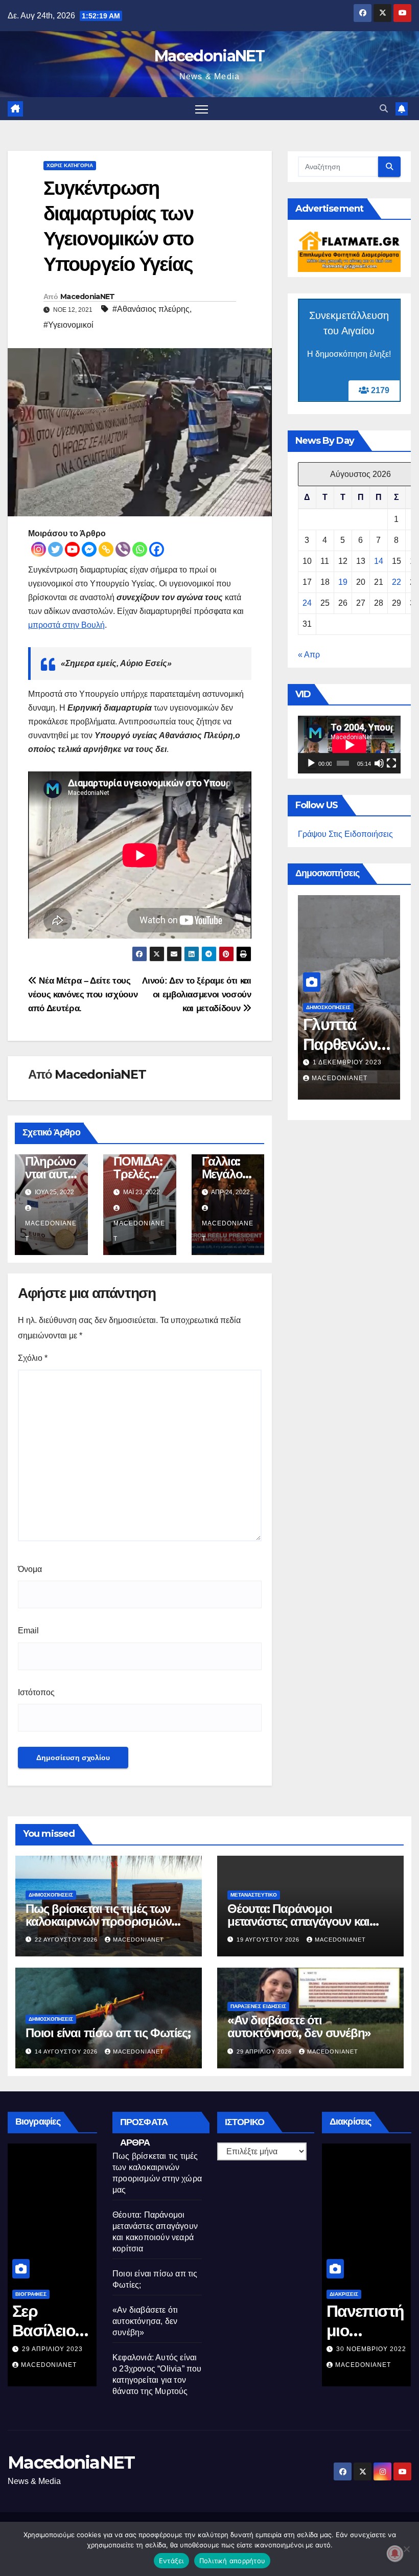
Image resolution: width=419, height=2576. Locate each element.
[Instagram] (39, 549)
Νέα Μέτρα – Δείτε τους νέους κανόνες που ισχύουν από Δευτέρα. (83, 994)
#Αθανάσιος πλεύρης (151, 309)
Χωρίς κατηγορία (70, 165)
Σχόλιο (33, 1358)
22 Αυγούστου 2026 (67, 1940)
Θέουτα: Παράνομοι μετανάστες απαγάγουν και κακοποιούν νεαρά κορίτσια (300, 1921)
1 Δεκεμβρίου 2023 (347, 1062)
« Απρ (309, 655)
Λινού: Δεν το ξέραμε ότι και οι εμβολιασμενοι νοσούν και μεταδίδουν (196, 994)
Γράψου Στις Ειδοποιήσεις (345, 834)
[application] (349, 745)
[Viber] (123, 549)
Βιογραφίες (31, 2294)
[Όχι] (406, 2549)
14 (379, 561)
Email (28, 1631)
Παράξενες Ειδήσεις (258, 2006)
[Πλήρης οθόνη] (391, 763)
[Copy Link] (106, 549)
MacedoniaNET (209, 56)
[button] (384, 109)
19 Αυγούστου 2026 (269, 1940)
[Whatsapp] (140, 549)
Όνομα (30, 1569)
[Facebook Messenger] (89, 549)
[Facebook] (157, 549)
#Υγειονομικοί (68, 325)
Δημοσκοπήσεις (328, 1007)
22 (397, 582)
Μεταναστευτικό (254, 1895)
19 (343, 582)
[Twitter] (55, 549)
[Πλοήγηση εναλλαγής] (202, 109)
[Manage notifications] (395, 2554)
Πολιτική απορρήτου (232, 2561)
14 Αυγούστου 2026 (67, 2051)
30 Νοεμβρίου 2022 (371, 2349)
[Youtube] (72, 549)
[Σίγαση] (379, 763)
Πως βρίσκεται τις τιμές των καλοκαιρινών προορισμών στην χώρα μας (98, 1921)
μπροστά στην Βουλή (66, 625)
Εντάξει (171, 2561)
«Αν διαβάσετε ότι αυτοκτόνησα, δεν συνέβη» (299, 2026)
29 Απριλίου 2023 (52, 2349)
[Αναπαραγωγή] (311, 763)
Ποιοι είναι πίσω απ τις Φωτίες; (108, 2033)
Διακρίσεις (344, 2294)
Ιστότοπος (36, 1692)
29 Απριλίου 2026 (265, 2051)
